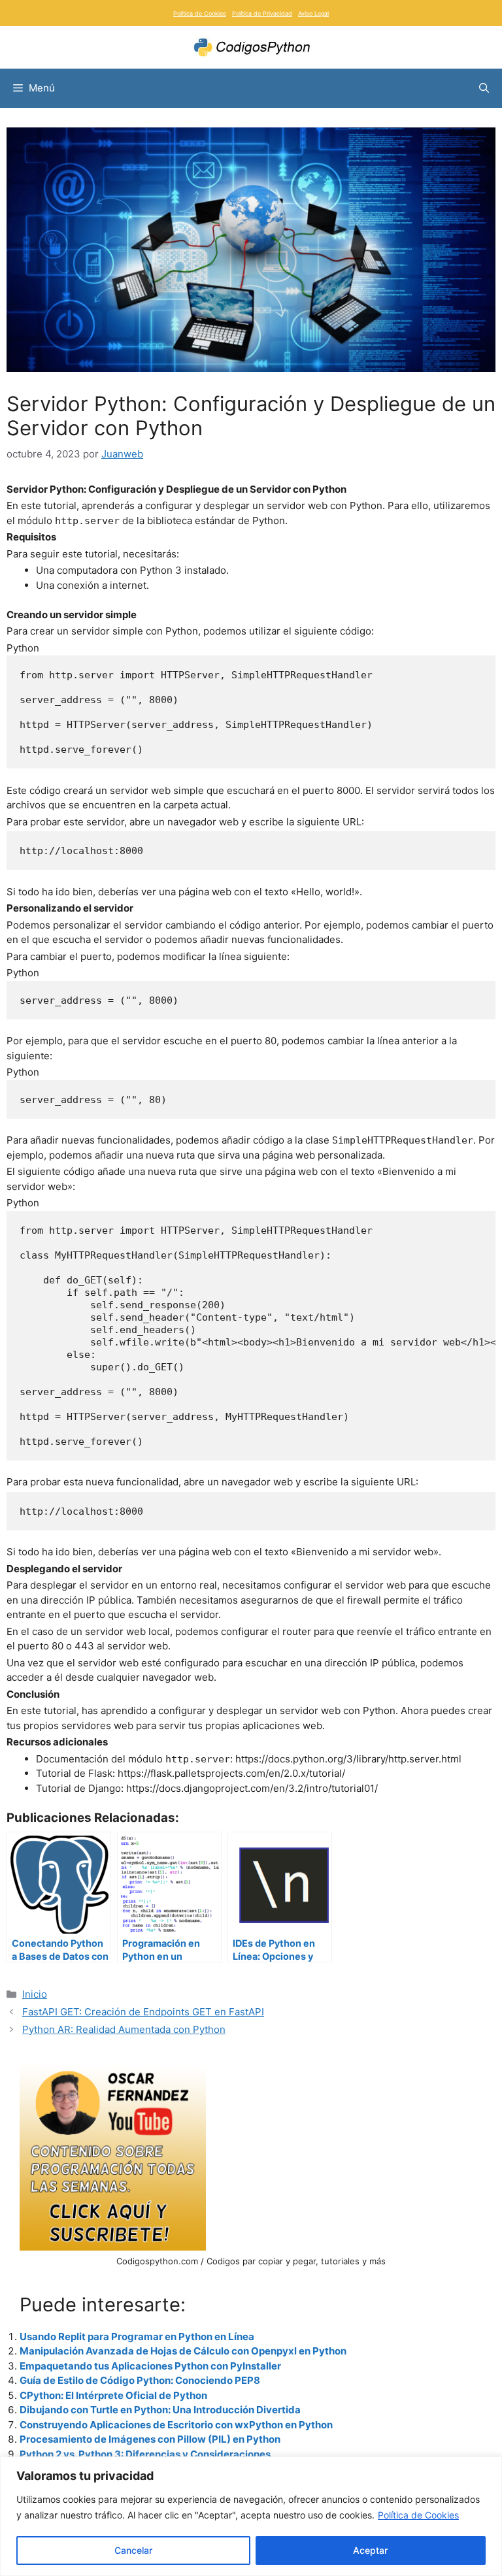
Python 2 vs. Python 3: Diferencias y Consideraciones (145, 2454)
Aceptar (370, 2550)
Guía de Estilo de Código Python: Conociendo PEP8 (140, 2380)
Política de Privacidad (262, 13)
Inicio (35, 1994)
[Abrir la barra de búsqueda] (484, 88)
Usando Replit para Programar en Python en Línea (137, 2337)
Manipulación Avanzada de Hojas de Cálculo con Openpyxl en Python (183, 2351)
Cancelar (133, 2550)
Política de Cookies (418, 2515)
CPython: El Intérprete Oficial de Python (113, 2395)
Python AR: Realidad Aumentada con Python (124, 2029)
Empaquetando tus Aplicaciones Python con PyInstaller (150, 2366)
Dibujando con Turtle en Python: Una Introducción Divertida (160, 2410)
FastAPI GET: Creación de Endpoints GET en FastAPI (143, 2012)
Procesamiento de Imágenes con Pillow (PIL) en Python (150, 2439)
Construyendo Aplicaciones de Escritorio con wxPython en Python (176, 2425)
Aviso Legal (313, 13)
